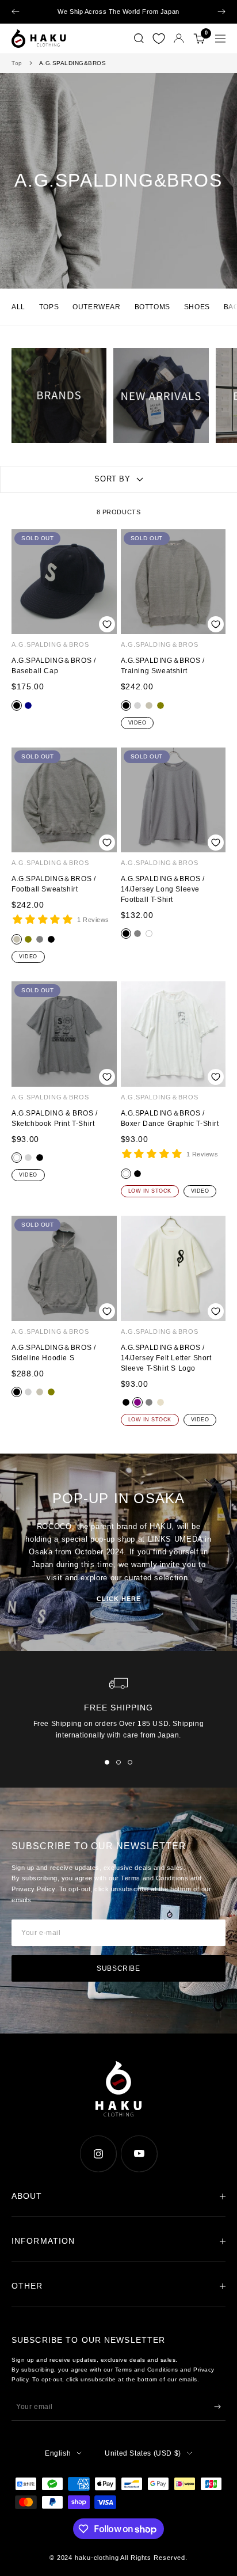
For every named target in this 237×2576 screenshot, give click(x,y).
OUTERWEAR (96, 307)
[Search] (139, 39)
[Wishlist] (159, 39)
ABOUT (27, 2196)
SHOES (197, 307)
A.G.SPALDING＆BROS (50, 644)
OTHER (27, 2286)
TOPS (49, 307)
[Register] (217, 2407)
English (58, 2453)
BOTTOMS (152, 307)
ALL (18, 307)
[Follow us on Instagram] (98, 2154)
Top (17, 63)
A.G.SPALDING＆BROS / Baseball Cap (53, 666)
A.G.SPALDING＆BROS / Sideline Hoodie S (53, 1353)
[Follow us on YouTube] (139, 2154)
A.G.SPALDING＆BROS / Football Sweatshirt (53, 884)
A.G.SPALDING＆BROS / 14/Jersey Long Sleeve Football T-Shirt (163, 889)
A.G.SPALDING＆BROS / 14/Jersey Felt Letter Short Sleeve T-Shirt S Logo (166, 1358)
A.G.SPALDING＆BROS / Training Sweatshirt (163, 666)
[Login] (179, 38)
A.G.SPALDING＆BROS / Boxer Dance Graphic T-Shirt (170, 1118)
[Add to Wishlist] (107, 625)
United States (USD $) (143, 2453)
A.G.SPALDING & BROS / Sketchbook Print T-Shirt (55, 1118)
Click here (119, 1599)
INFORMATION (43, 2241)
